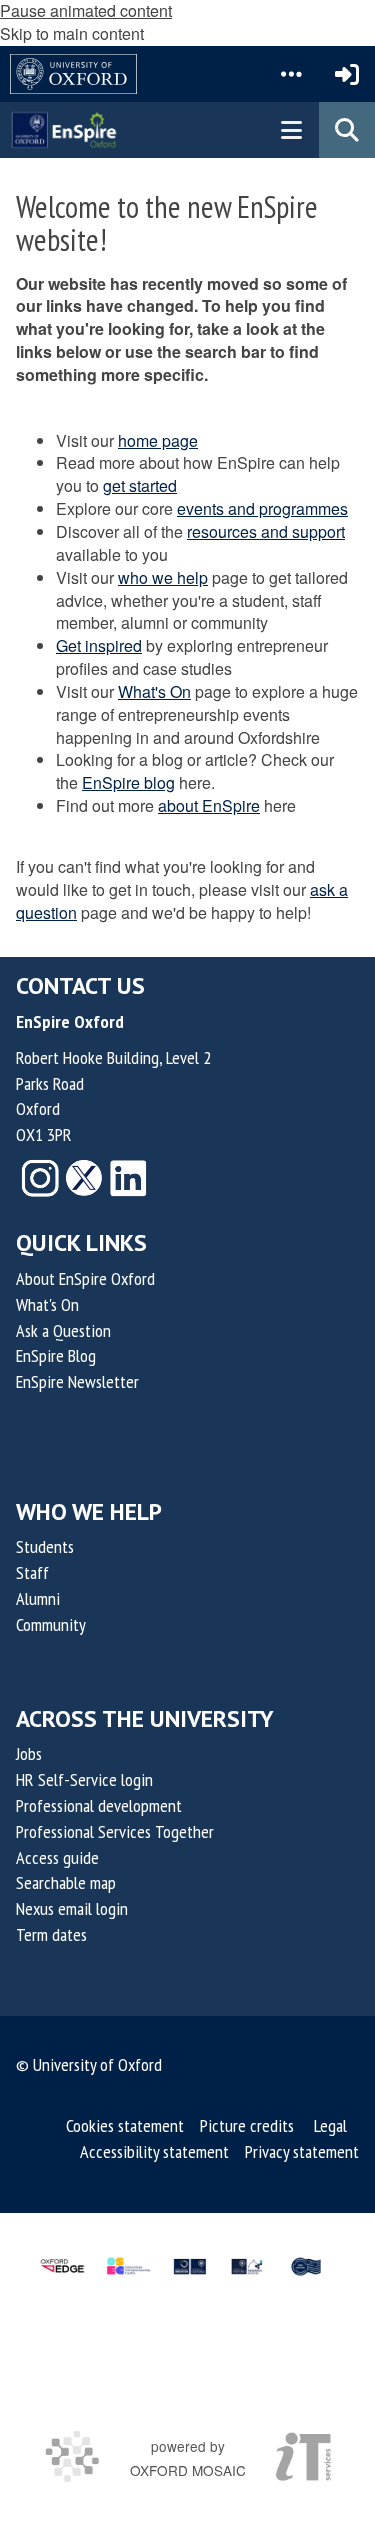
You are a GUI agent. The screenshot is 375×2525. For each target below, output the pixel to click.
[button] (291, 74)
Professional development (99, 1805)
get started (140, 485)
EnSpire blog (128, 782)
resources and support (266, 531)
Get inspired (99, 645)
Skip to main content (72, 33)
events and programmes (262, 508)
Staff (32, 1572)
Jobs (29, 1753)
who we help (163, 577)
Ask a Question (63, 1330)
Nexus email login (72, 1908)
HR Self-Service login (84, 1779)
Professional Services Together (115, 1831)
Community (51, 1624)
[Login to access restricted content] (347, 74)
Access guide (57, 1857)
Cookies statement (125, 2125)
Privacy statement (302, 2151)
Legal (330, 2125)
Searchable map (66, 1882)
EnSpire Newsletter (77, 1381)
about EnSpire (209, 805)
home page (158, 440)
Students (45, 1546)
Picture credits (247, 2125)
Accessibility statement (154, 2151)
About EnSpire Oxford (85, 1278)
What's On (154, 691)
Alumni (38, 1598)
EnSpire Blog (56, 1355)
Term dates (51, 1934)
